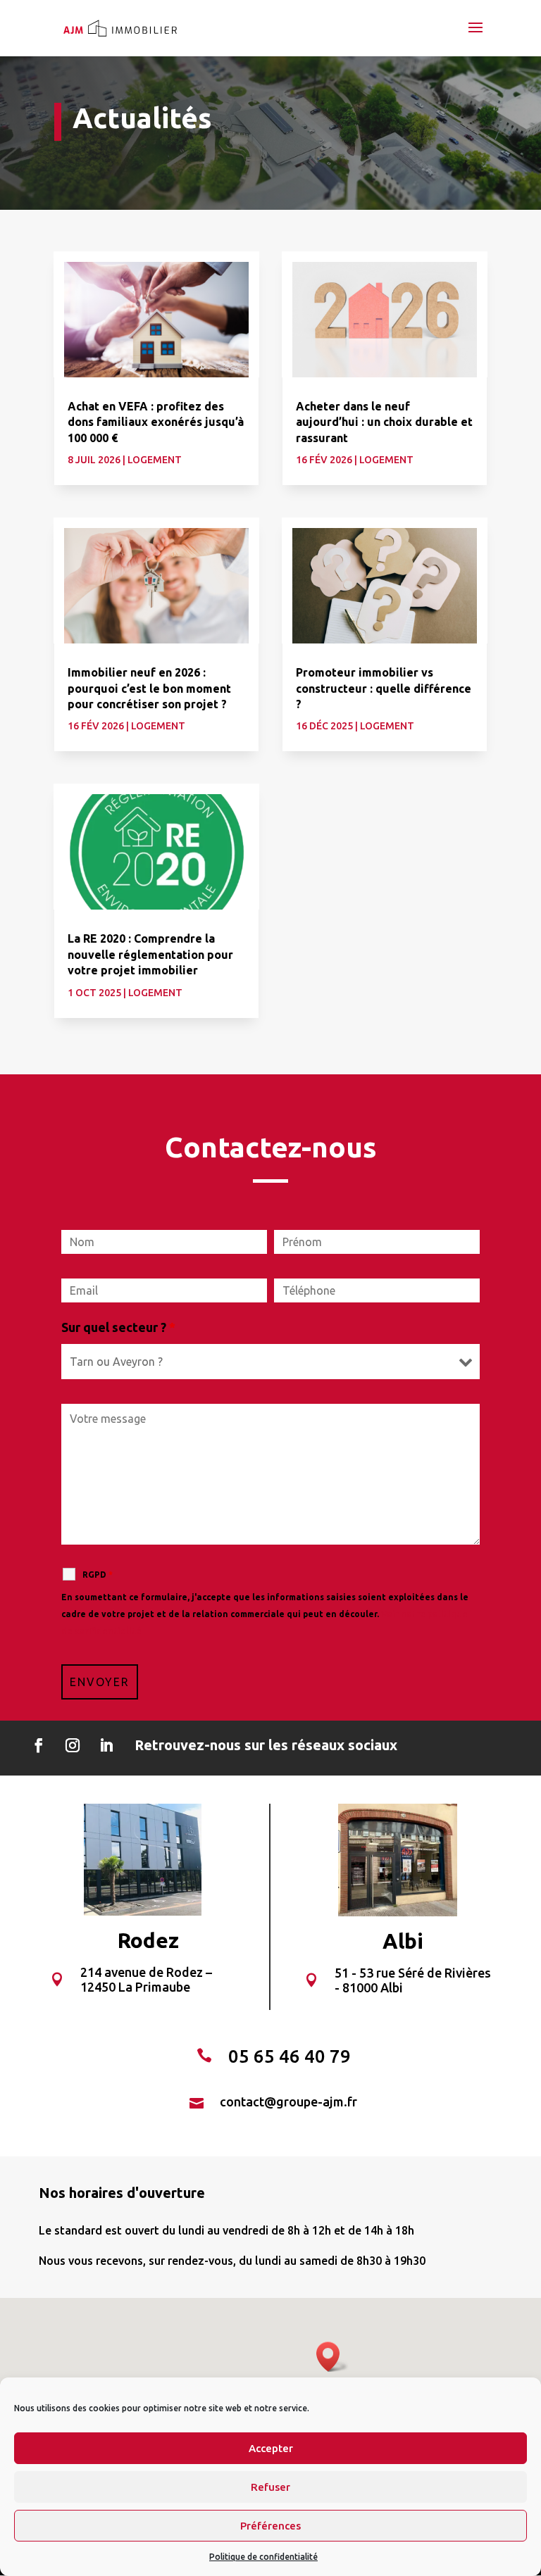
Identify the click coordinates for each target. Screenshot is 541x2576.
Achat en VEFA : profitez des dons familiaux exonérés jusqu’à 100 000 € (156, 422)
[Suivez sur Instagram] (73, 1745)
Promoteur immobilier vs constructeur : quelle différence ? (384, 688)
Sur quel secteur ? (118, 1327)
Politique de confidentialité (263, 2557)
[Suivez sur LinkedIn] (106, 1745)
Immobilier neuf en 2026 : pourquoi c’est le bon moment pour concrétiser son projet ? (149, 688)
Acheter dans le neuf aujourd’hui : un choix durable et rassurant (384, 422)
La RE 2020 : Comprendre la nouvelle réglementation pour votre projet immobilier (150, 954)
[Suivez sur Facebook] (39, 1745)
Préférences (270, 2526)
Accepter (271, 2448)
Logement (155, 460)
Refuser (270, 2487)
